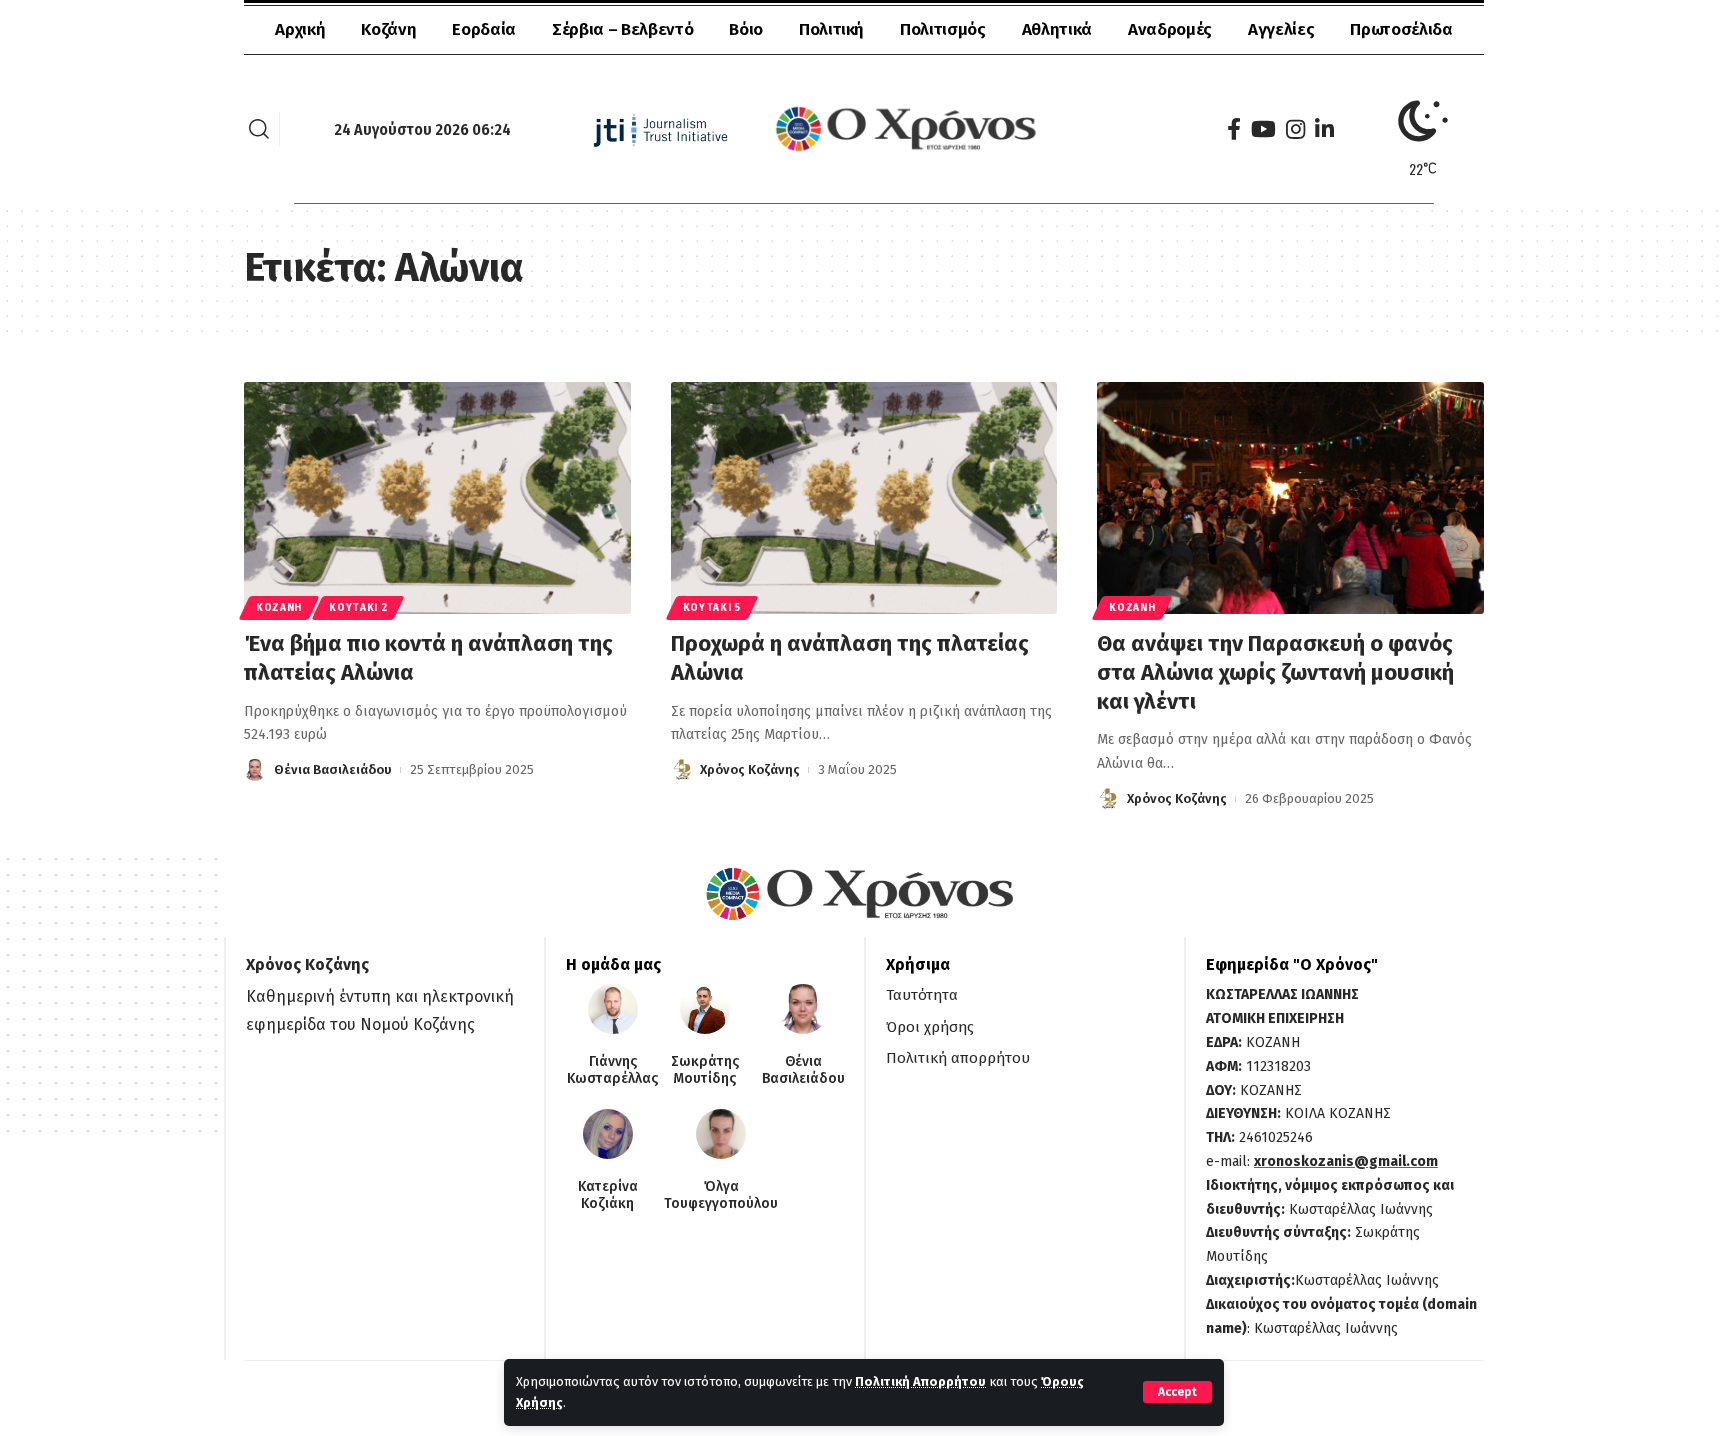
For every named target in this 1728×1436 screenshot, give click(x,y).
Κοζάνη (279, 608)
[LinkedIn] (1324, 129)
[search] (259, 129)
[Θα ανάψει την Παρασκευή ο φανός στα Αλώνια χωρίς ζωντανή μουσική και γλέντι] (1290, 498)
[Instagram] (1295, 129)
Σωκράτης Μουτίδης (705, 1070)
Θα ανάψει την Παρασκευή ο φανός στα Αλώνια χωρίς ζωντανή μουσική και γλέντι (1275, 672)
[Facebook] (1234, 129)
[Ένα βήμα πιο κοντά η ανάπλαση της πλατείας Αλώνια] (437, 498)
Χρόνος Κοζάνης (750, 769)
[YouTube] (1263, 129)
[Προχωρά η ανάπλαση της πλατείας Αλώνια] (864, 498)
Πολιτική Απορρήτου (920, 1381)
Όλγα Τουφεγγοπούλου (721, 1195)
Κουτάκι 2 (358, 608)
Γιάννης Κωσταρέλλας (612, 1070)
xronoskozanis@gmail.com (1346, 1161)
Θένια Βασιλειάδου (333, 769)
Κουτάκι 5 (712, 608)
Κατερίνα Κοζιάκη (608, 1195)
